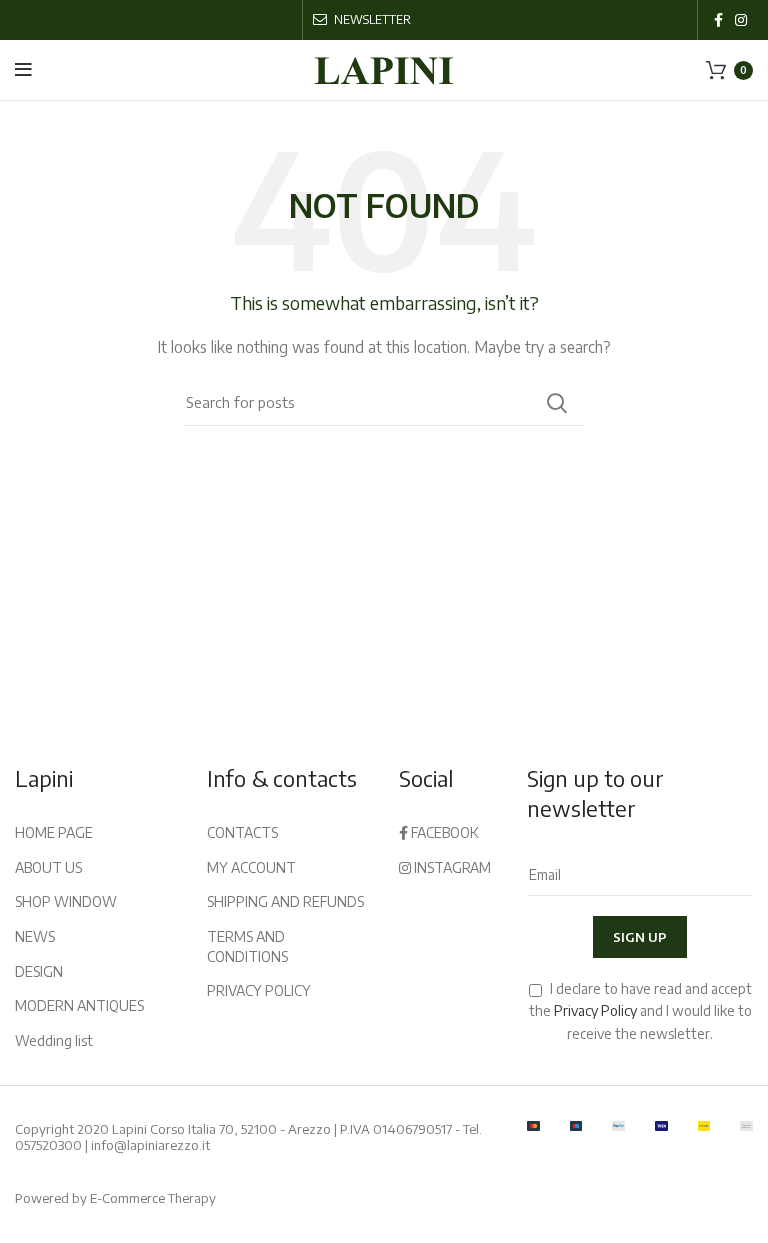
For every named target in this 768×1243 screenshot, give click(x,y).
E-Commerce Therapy (153, 1198)
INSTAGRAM (451, 867)
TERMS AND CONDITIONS (247, 946)
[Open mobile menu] (23, 70)
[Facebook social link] (718, 20)
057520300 (48, 1145)
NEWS (35, 936)
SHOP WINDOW (66, 901)
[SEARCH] (557, 403)
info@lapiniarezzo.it (150, 1145)
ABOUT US (48, 867)
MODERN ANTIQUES (79, 1005)
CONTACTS (242, 832)
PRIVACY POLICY (259, 990)
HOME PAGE (54, 832)
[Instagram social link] (741, 20)
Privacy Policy (595, 1010)
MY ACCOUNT (251, 867)
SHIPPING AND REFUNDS (285, 901)
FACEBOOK (443, 832)
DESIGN (39, 971)
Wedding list (54, 1040)
